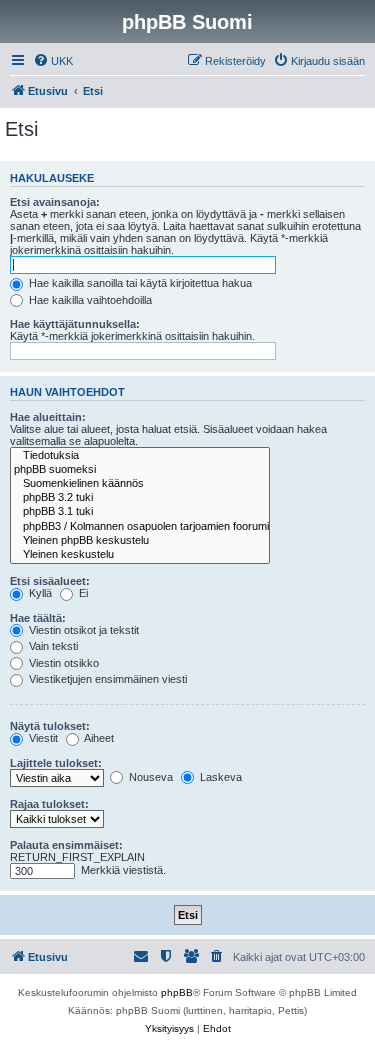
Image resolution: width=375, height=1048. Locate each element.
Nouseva (149, 777)
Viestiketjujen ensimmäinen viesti (106, 679)
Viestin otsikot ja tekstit (82, 630)
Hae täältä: (38, 618)
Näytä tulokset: (50, 726)
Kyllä (39, 593)
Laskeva (219, 777)
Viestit (42, 738)
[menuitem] (53, 61)
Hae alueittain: (48, 417)
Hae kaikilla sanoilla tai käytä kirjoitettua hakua (139, 283)
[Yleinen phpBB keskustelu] (140, 541)
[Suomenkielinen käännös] (140, 484)
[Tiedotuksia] (140, 456)
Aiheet (98, 738)
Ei (82, 593)
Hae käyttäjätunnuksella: (75, 324)
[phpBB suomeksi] (140, 470)
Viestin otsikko (62, 663)
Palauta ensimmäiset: (66, 845)
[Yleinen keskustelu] (140, 555)
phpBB (177, 992)
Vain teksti (52, 646)
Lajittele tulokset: (56, 763)
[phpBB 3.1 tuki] (140, 512)
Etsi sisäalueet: (50, 581)
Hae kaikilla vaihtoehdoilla (89, 300)
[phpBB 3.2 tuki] (140, 498)
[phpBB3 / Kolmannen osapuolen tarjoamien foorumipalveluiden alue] (140, 527)
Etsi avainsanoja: (55, 202)
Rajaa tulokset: (49, 804)
